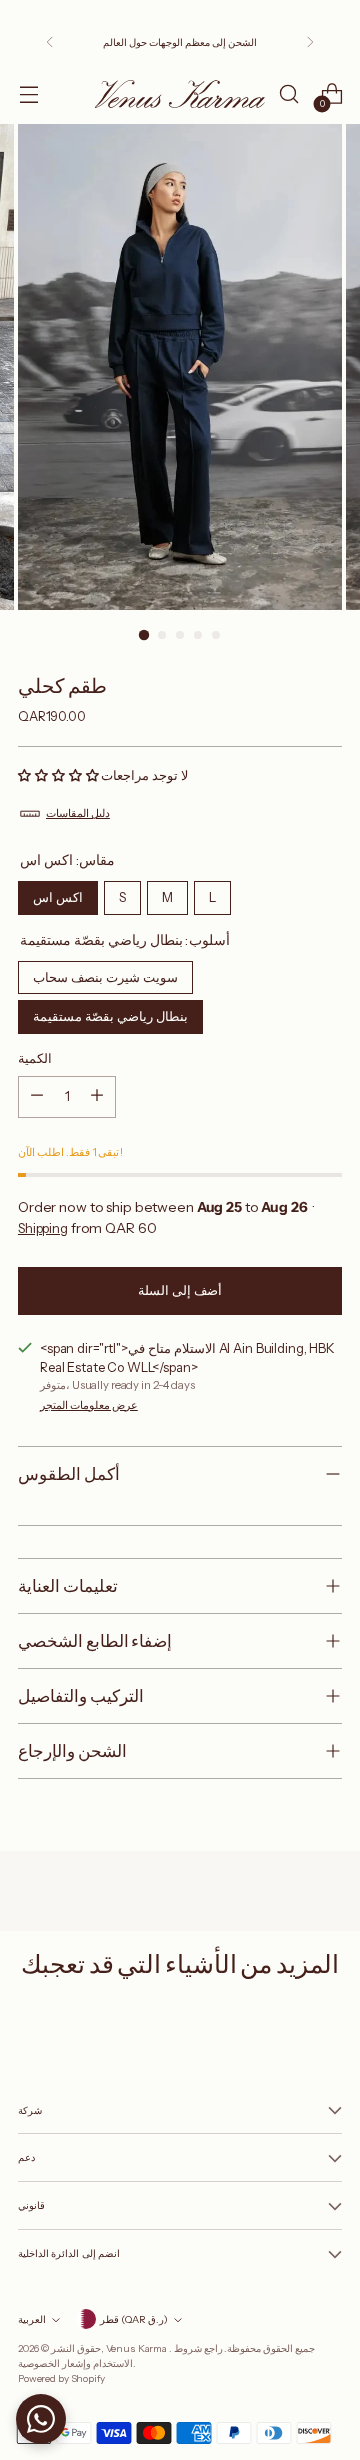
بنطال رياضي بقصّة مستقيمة (110, 1012)
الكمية (35, 1058)
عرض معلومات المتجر (89, 1405)
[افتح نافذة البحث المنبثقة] (288, 94)
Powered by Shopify (61, 2378)
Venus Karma (137, 2348)
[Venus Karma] (180, 93)
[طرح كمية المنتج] (37, 1097)
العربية (32, 2319)
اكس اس (58, 893)
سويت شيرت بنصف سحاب (106, 973)
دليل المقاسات (78, 813)
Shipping (43, 1228)
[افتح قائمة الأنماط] (28, 94)
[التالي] (310, 42)
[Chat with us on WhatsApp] (41, 2419)
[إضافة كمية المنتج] (97, 1097)
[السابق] (50, 42)
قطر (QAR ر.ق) (134, 2319)
